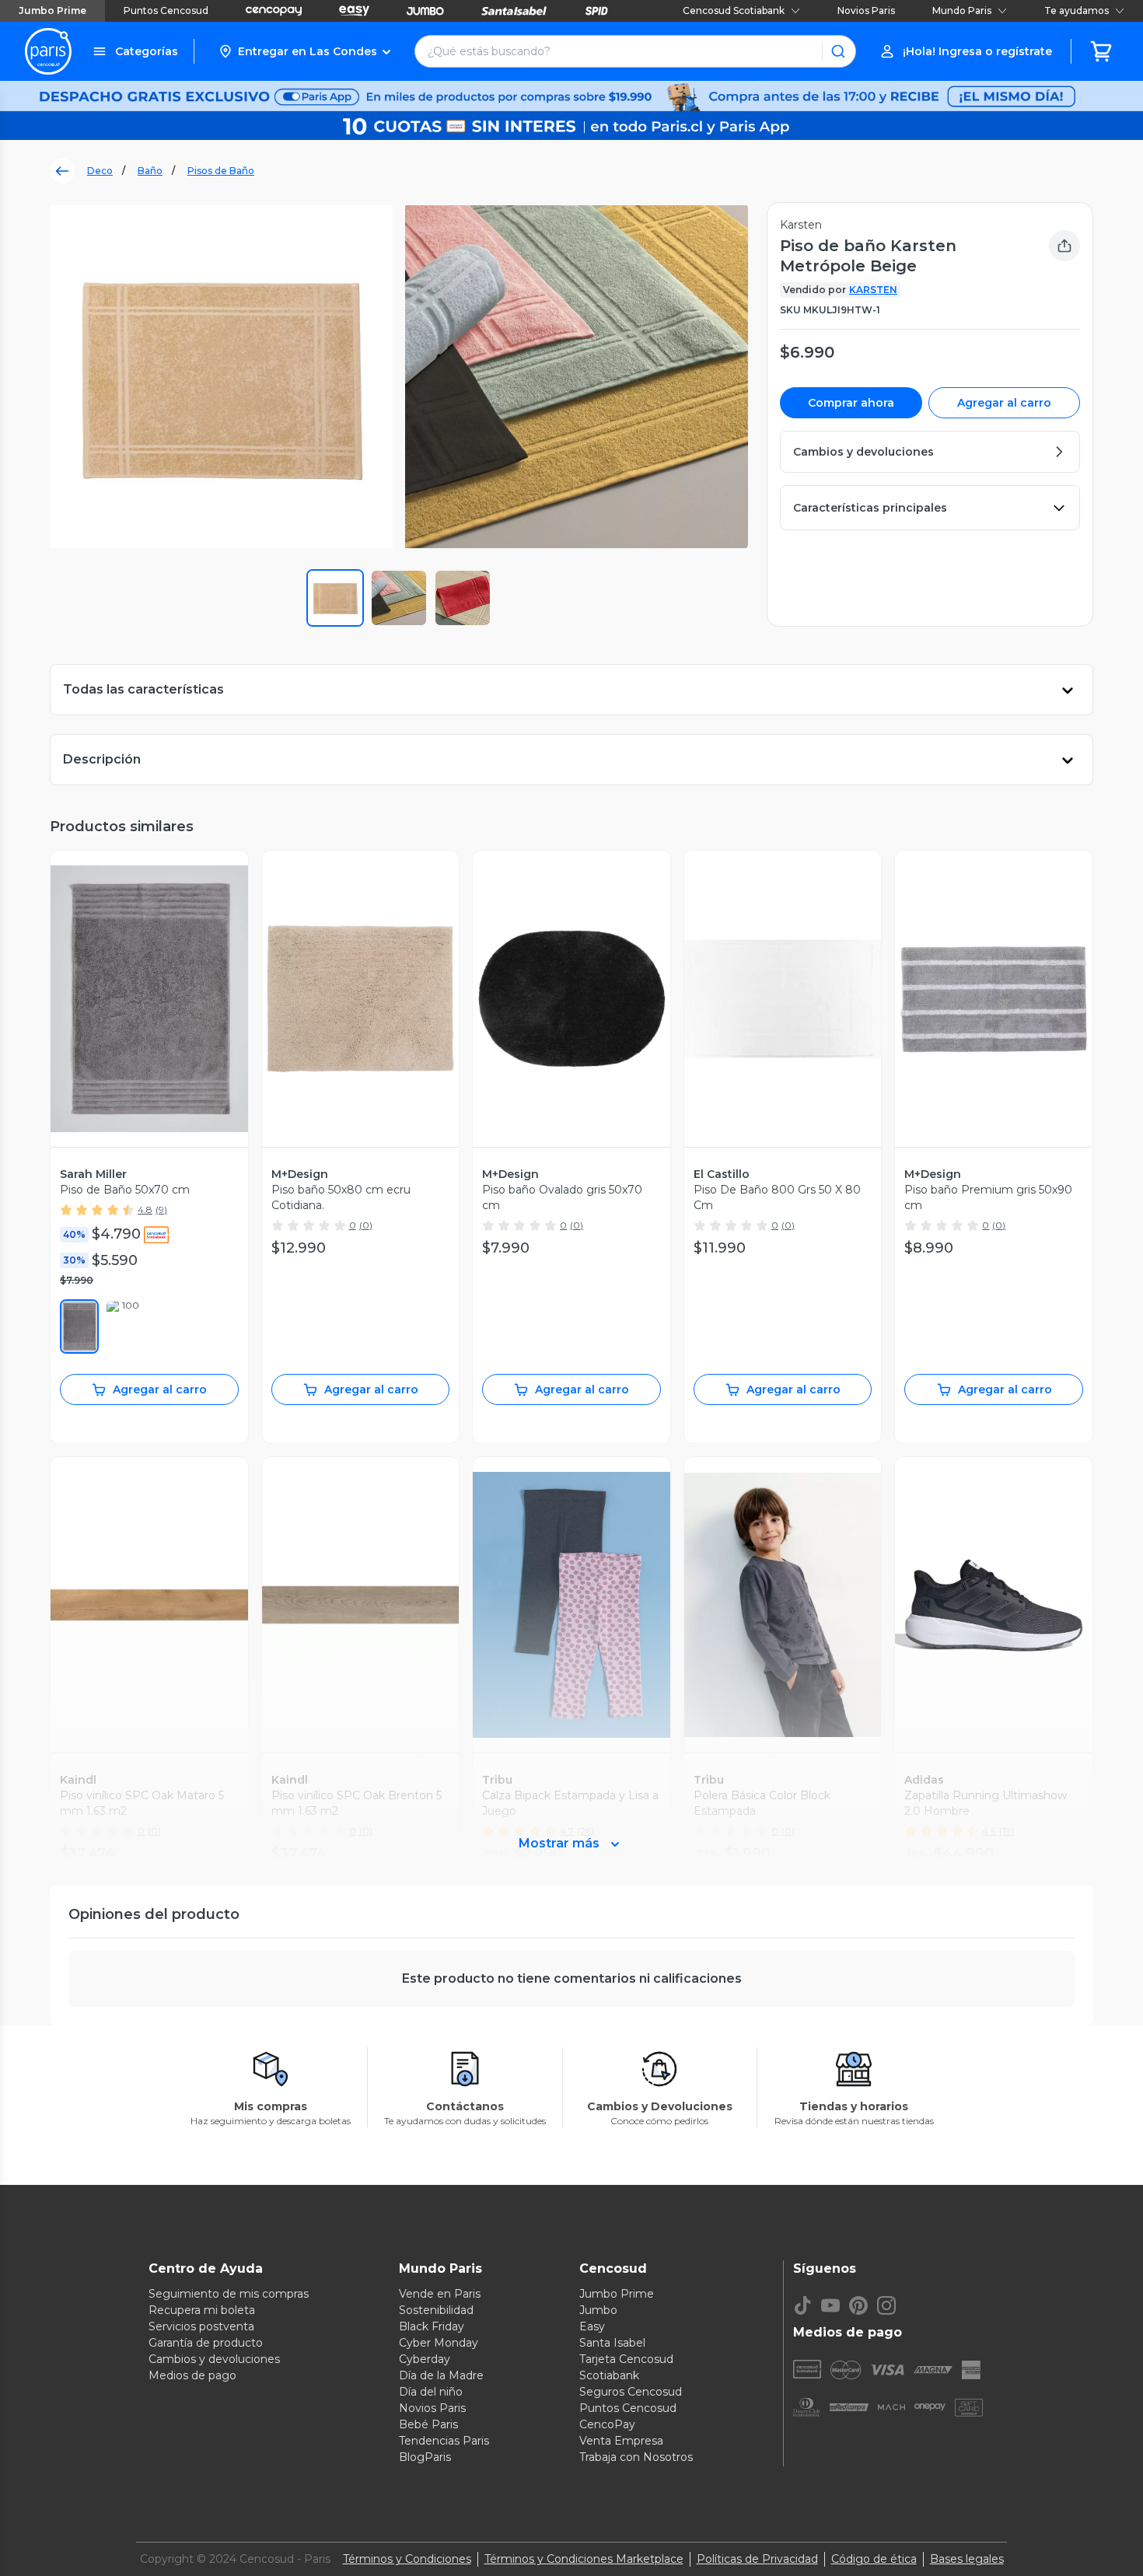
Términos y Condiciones (407, 2559)
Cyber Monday (439, 2343)
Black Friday (432, 2326)
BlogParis (425, 2457)
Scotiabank (609, 2375)
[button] (304, 51)
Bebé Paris (428, 2424)
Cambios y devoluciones (214, 2359)
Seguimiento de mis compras (229, 2294)
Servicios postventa (201, 2326)
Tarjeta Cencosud (626, 2359)
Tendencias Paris (444, 2441)
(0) (366, 1225)
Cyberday (425, 2359)
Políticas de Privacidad (757, 2559)
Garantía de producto (206, 2343)
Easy (592, 2326)
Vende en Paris (440, 2294)
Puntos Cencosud (166, 10)
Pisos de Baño (221, 171)
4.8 (145, 1209)
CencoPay (607, 2424)
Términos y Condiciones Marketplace (584, 2559)
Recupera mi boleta (202, 2310)
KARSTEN (873, 290)
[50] (79, 1326)
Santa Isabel (612, 2343)
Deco (100, 171)
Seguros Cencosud (631, 2392)
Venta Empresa (621, 2441)
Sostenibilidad (436, 2310)
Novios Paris (866, 10)
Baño (150, 171)
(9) (161, 1209)
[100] (124, 1326)
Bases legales (967, 2559)
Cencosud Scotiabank (734, 10)
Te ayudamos (1077, 10)
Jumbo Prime (52, 10)
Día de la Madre (441, 2375)
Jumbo (598, 2310)
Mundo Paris (962, 10)
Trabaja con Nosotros (636, 2457)
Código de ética (874, 2559)
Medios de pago (192, 2375)
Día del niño (431, 2392)
